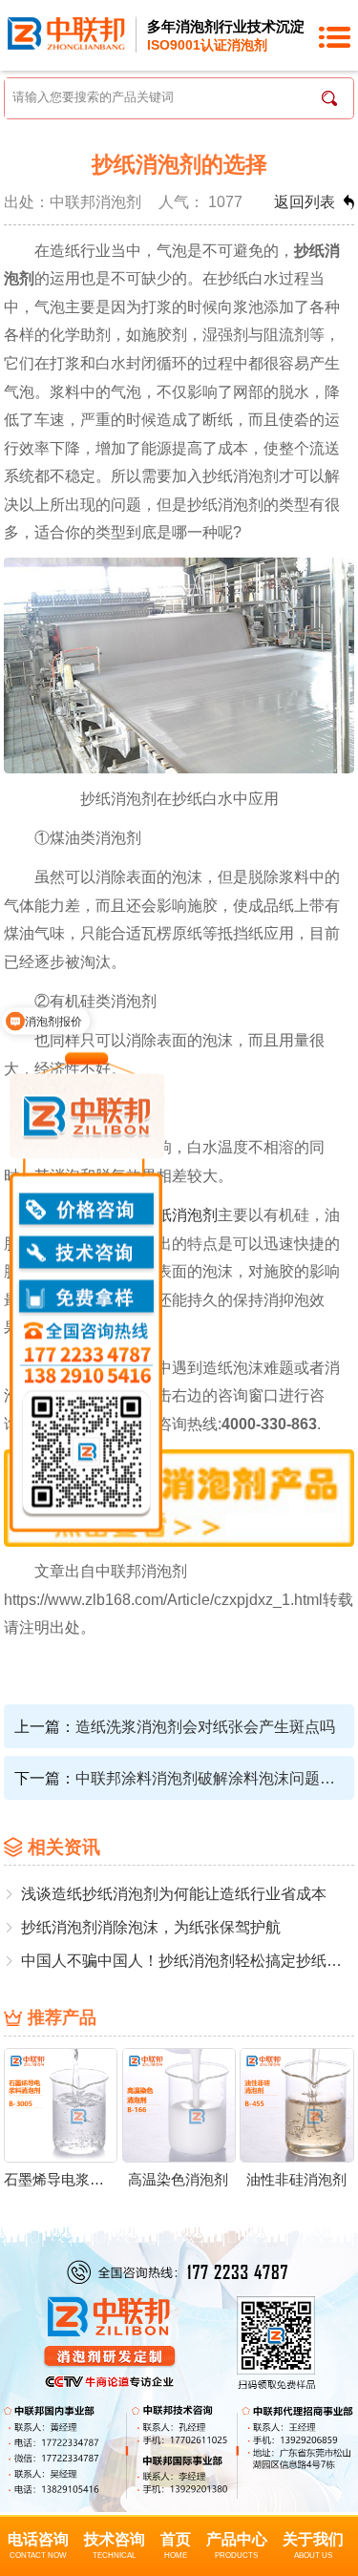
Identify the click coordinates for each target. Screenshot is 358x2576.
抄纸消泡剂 (179, 1214)
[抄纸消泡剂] (179, 1496)
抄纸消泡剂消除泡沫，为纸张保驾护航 (151, 1927)
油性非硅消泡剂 (296, 2179)
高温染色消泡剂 (178, 2179)
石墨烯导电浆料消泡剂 (60, 2179)
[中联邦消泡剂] (67, 32)
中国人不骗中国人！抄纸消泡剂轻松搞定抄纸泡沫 (188, 1960)
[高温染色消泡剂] (179, 2104)
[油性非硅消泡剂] (297, 2104)
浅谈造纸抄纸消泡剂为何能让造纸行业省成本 (174, 1893)
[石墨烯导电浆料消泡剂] (61, 2104)
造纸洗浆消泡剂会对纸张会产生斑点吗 (205, 1726)
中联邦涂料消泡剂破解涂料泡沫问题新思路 (207, 1778)
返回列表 (305, 201)
